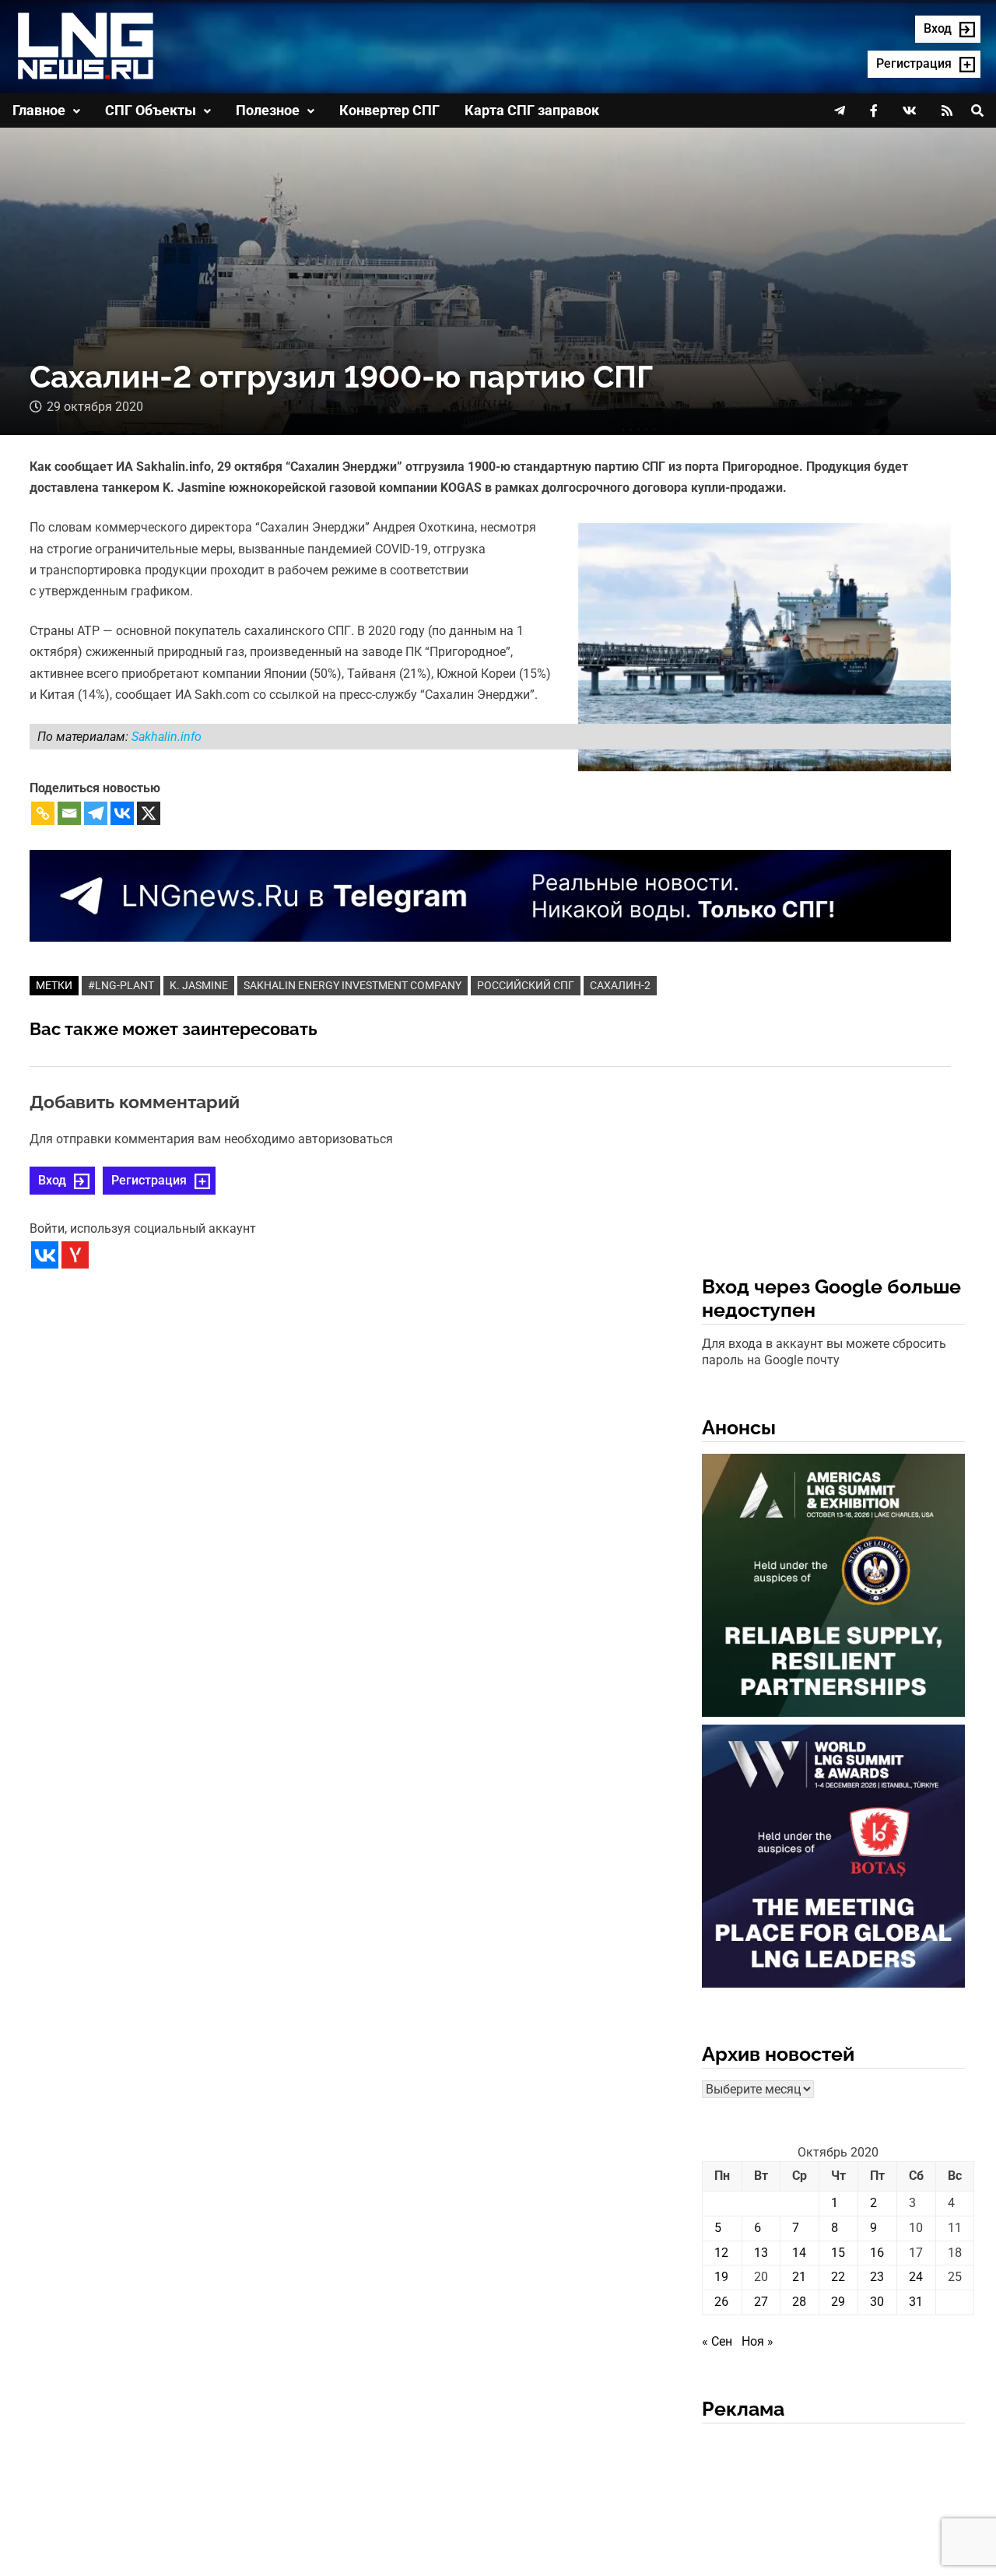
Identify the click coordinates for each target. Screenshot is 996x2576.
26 (721, 2302)
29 (838, 2302)
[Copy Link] (43, 813)
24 (916, 2277)
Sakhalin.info (167, 737)
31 (916, 2302)
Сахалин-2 (620, 985)
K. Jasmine (199, 985)
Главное (39, 110)
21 (799, 2277)
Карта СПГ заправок (532, 110)
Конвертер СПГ (389, 110)
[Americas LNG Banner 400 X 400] (833, 1588)
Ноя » (758, 2341)
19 (721, 2277)
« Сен (717, 2341)
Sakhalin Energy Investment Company (352, 985)
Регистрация (149, 1180)
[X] (149, 813)
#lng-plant (121, 985)
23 (877, 2277)
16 (877, 2253)
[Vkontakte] (122, 813)
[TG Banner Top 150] (490, 895)
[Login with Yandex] (75, 1255)
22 (838, 2277)
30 (877, 2302)
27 (761, 2302)
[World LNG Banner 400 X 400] (833, 1859)
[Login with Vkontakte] (45, 1255)
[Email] (69, 813)
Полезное (268, 110)
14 (799, 2253)
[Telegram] (96, 813)
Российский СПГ (526, 985)
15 (838, 2253)
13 (761, 2253)
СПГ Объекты (151, 110)
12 (721, 2253)
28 (799, 2302)
